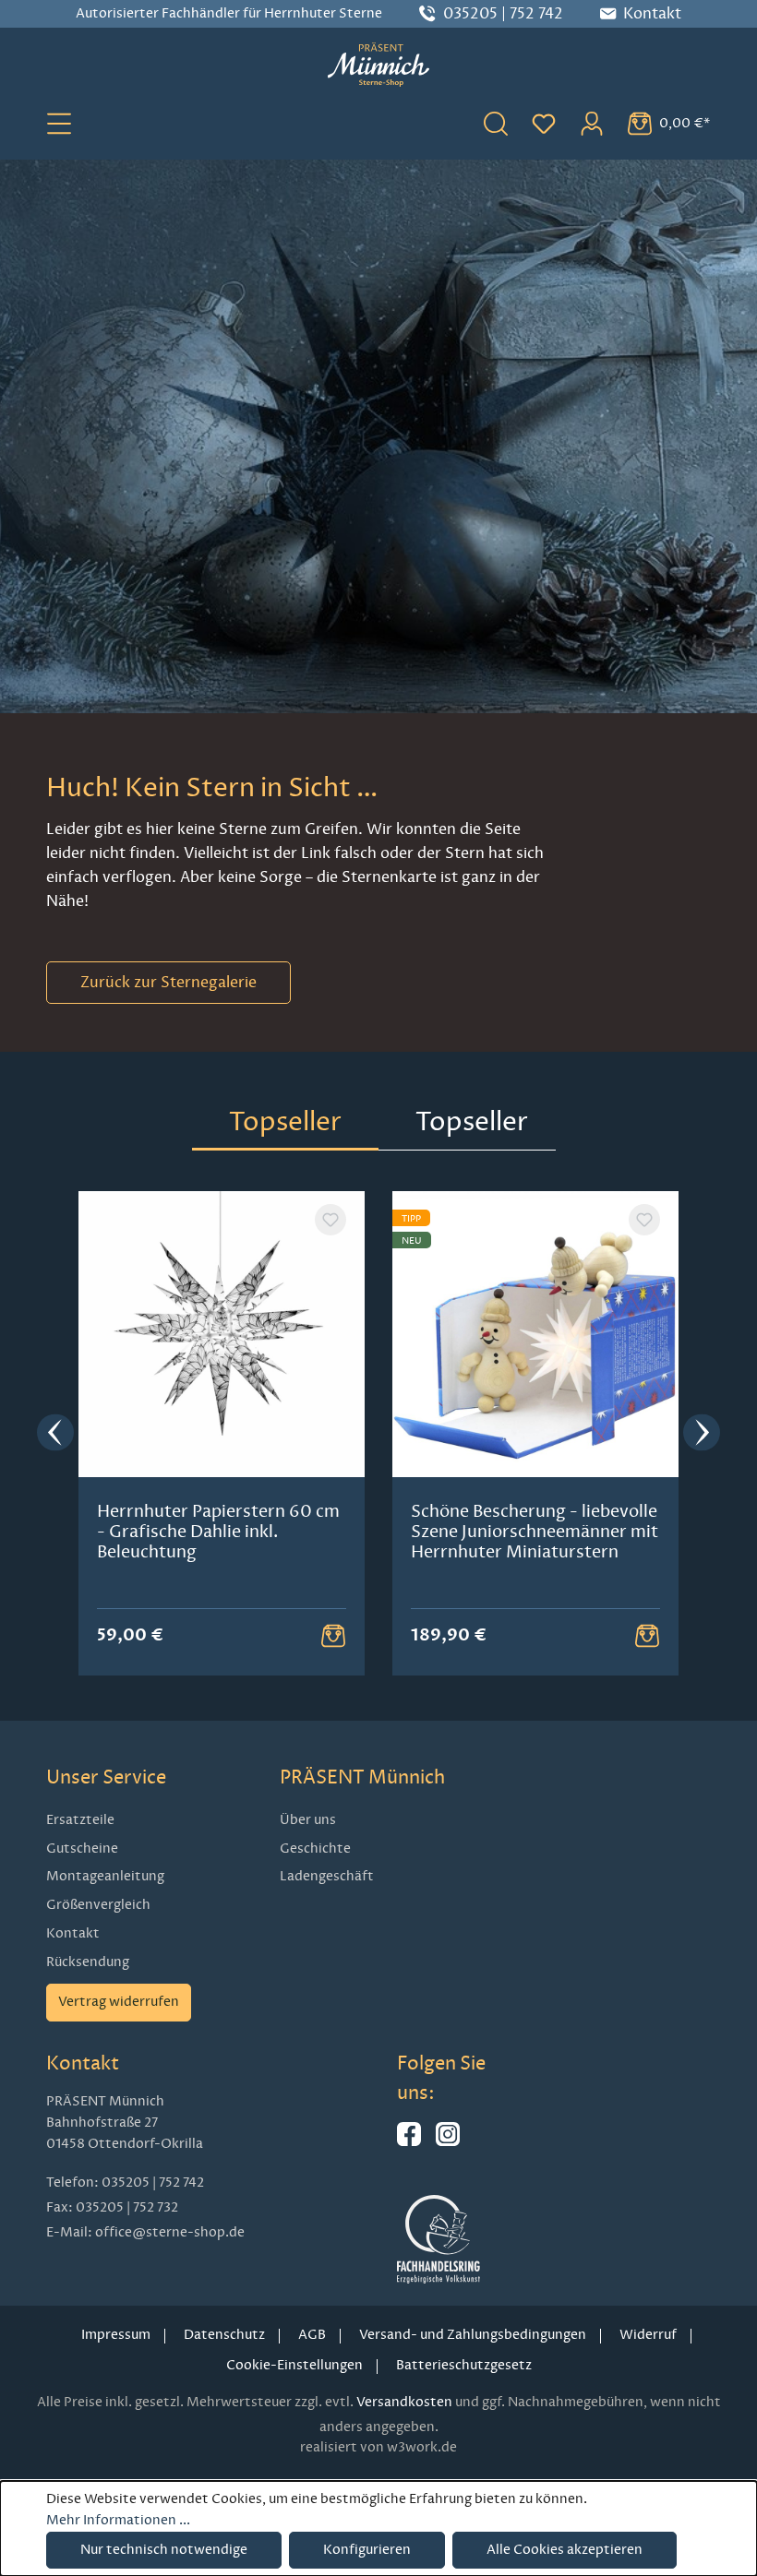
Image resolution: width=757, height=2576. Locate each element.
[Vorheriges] (55, 1434)
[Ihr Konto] (592, 123)
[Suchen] (496, 123)
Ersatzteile (80, 1820)
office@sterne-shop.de (170, 2232)
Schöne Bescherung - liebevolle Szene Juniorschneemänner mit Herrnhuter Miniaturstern (535, 1532)
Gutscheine (82, 1849)
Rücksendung (88, 1962)
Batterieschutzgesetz (464, 2365)
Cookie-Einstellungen (294, 2365)
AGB (312, 2335)
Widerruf (648, 2335)
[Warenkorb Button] (333, 1636)
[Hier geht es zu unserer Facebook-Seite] (409, 2142)
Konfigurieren (367, 2550)
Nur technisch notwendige (164, 2550)
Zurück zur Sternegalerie (168, 983)
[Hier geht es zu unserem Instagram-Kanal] (448, 2142)
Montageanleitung (105, 1876)
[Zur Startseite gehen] (378, 65)
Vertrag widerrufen (119, 2002)
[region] (378, 1434)
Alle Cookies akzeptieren (565, 2550)
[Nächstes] (702, 1434)
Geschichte (315, 1849)
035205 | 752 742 (503, 14)
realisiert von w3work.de (378, 2447)
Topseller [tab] (285, 1121)
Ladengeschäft (327, 1876)
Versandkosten (404, 2402)
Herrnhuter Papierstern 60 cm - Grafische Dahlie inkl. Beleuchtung (218, 1532)
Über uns (308, 1820)
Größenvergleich (98, 1905)
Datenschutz (224, 2335)
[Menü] (59, 123)
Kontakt (73, 1933)
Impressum (116, 2335)
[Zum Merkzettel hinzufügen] (330, 1220)
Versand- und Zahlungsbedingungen (473, 2335)
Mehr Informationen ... (118, 2520)
